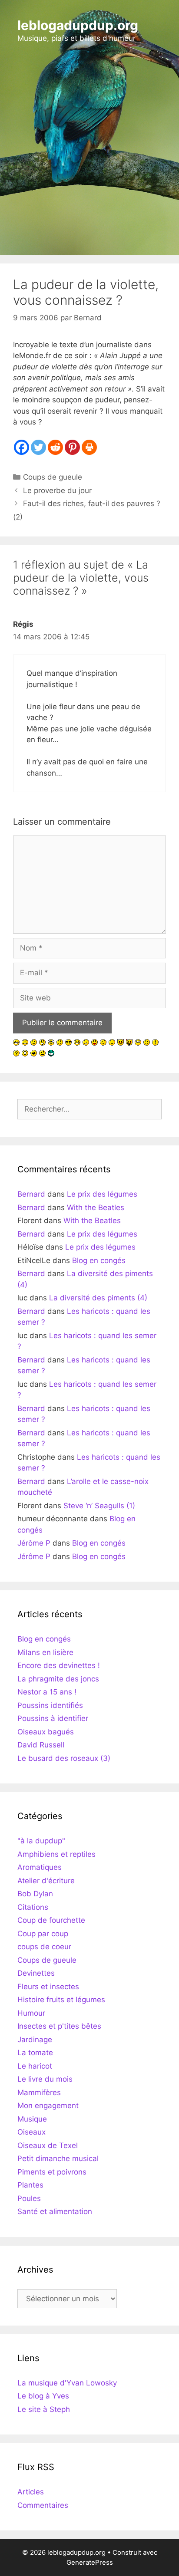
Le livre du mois (45, 2079)
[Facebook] (22, 447)
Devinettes (36, 1973)
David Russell (41, 1745)
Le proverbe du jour (57, 490)
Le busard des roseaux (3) (64, 1758)
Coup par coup (43, 1934)
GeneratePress (90, 2562)
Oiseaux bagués (46, 1732)
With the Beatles (96, 1207)
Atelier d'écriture (46, 1881)
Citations (33, 1907)
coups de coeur (44, 1947)
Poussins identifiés (50, 1705)
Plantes (30, 2185)
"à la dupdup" (41, 1841)
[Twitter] (38, 447)
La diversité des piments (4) (98, 1298)
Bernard (31, 1194)
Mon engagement (48, 2106)
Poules (29, 2198)
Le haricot (35, 2066)
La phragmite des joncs (58, 1679)
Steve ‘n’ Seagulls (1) (99, 1506)
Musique (32, 2119)
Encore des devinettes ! (59, 1665)
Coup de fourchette (51, 1920)
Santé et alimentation (55, 2211)
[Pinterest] (72, 447)
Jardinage (35, 2040)
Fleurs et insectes (48, 1987)
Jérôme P (34, 1543)
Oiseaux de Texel (48, 2145)
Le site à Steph (44, 2409)
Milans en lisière (45, 1652)
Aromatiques (40, 1867)
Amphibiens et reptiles (56, 1854)
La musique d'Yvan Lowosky (67, 2383)
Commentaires (43, 2505)
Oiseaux (31, 2132)
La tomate (35, 2053)
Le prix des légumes (102, 1194)
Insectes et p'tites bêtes (59, 2026)
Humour (31, 2013)
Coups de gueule (53, 477)
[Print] (89, 447)
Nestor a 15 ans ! (47, 1692)
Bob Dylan (35, 1894)
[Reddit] (55, 447)
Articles (31, 2492)
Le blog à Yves (43, 2396)
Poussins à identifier (53, 1718)
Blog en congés (99, 1260)
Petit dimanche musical (58, 2158)
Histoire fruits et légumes (61, 2000)
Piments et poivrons (52, 2172)
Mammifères (39, 2092)
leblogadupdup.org (78, 25)
